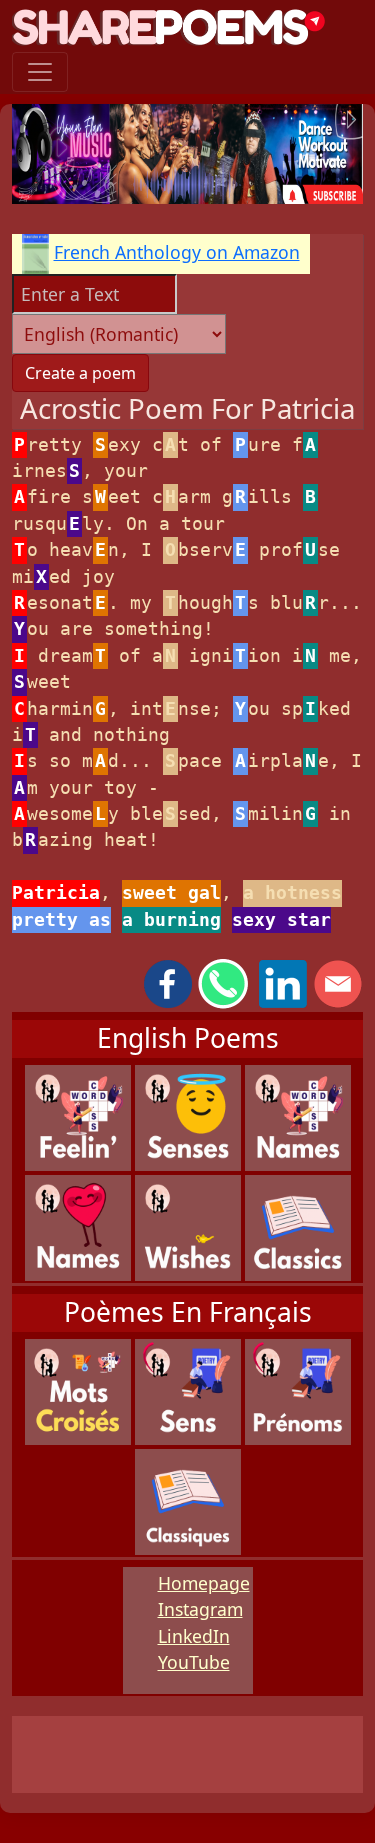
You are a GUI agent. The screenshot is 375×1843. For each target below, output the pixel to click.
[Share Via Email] (338, 982)
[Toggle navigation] (40, 72)
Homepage (204, 1583)
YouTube (194, 1662)
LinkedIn (194, 1636)
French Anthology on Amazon (177, 252)
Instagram (200, 1609)
